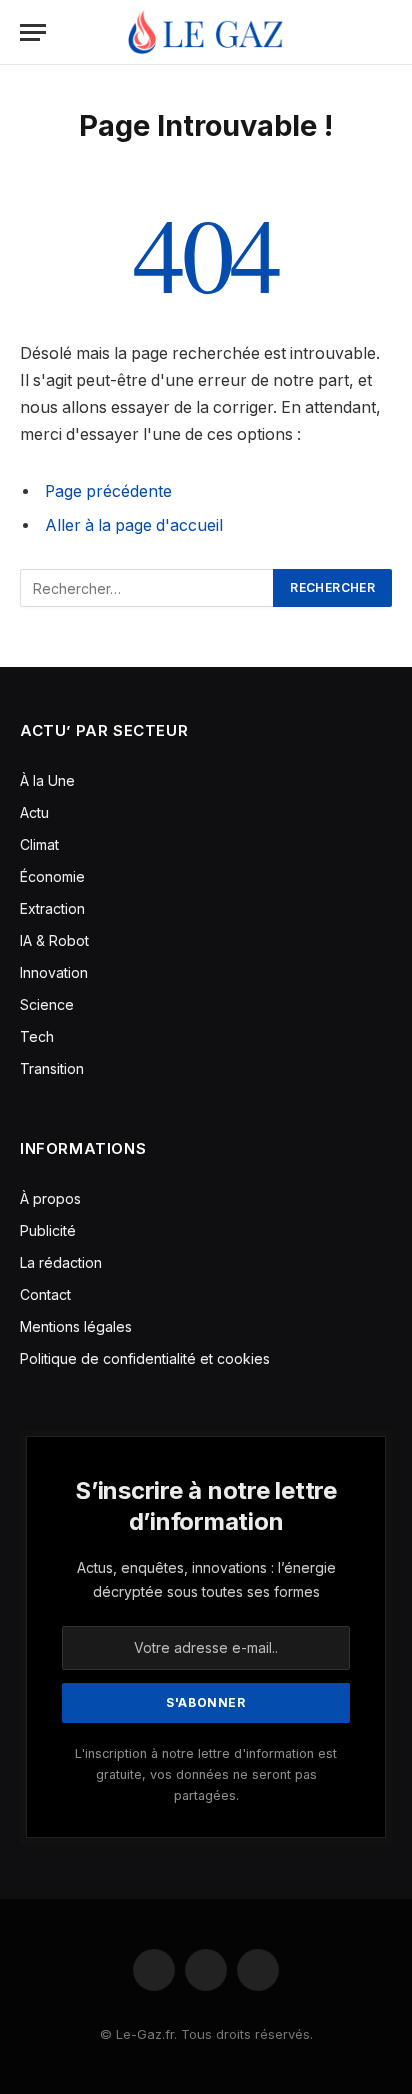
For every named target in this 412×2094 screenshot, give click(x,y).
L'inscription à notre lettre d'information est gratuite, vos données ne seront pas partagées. (206, 1775)
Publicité (48, 1230)
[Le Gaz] (206, 32)
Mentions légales (76, 1326)
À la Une (47, 780)
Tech (37, 1036)
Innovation (54, 972)
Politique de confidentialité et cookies (147, 1358)
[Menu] (33, 32)
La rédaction (61, 1262)
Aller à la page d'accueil (134, 525)
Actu (34, 812)
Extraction (52, 908)
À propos (50, 1198)
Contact (45, 1294)
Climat (39, 844)
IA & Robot (54, 940)
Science (47, 1004)
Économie (52, 876)
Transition (52, 1068)
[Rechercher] (383, 32)
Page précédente (108, 491)
